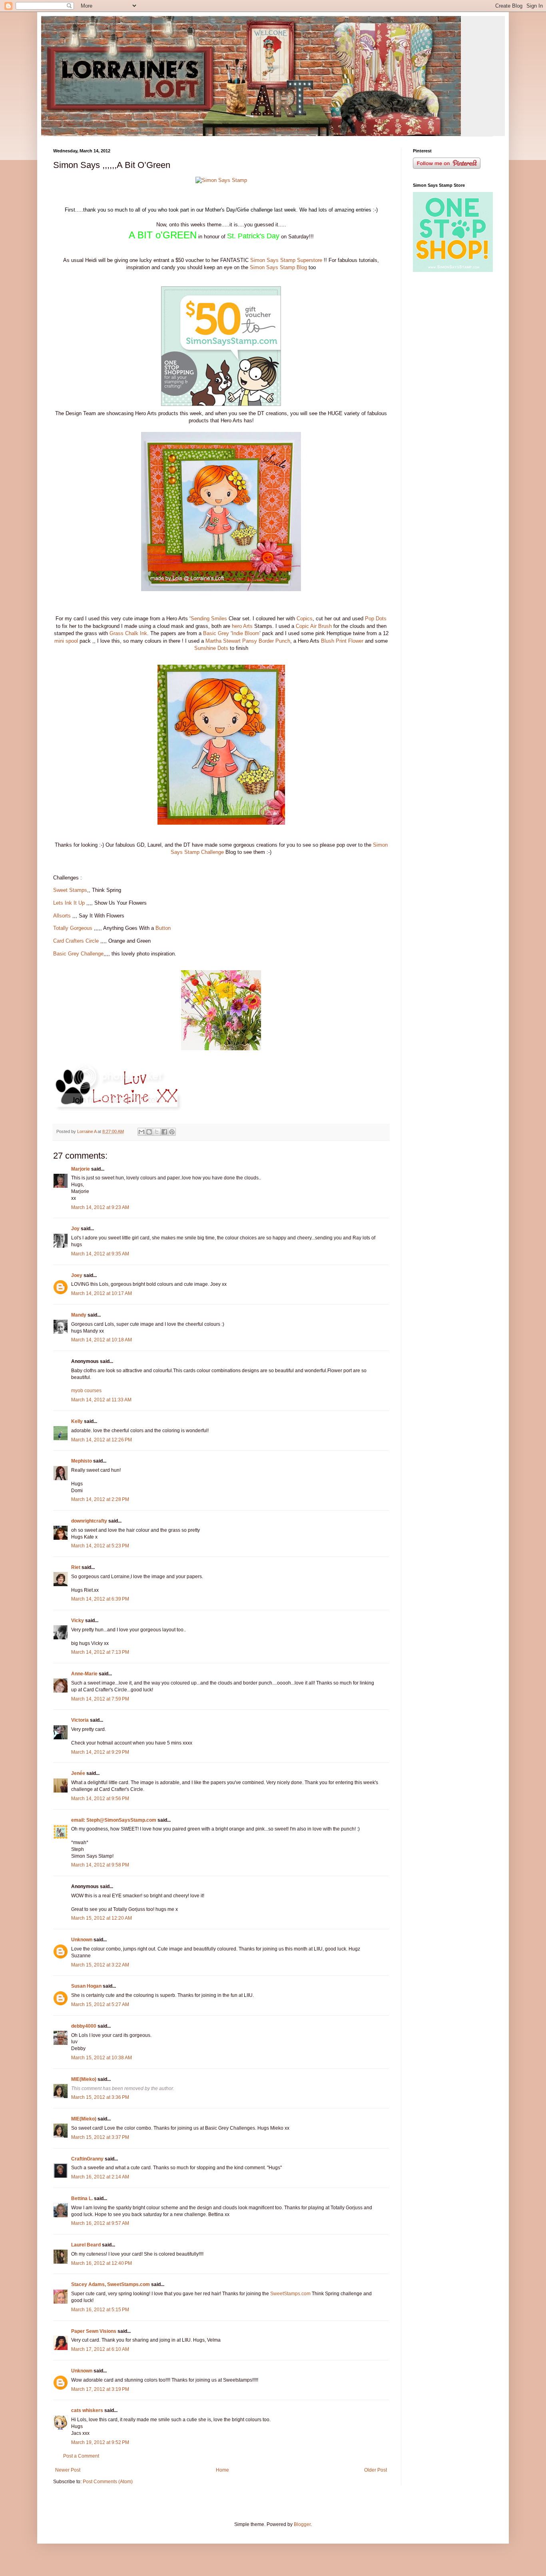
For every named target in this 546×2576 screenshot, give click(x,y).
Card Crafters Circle (76, 941)
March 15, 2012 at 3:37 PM (100, 2137)
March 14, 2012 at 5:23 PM (100, 1546)
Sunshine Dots (211, 648)
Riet (76, 1567)
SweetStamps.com (290, 2294)
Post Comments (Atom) (108, 2482)
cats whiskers (87, 2410)
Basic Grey (216, 633)
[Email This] (141, 1132)
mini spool (66, 641)
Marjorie (81, 1169)
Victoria (80, 1720)
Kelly (77, 1421)
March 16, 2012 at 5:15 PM (100, 2310)
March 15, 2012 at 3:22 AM (100, 1965)
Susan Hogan (86, 1986)
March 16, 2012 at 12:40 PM (102, 2263)
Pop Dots (376, 619)
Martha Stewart (223, 641)
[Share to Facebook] (164, 1132)
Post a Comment (81, 2456)
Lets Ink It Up (69, 903)
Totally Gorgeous (73, 928)
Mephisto (82, 1461)
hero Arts (242, 626)
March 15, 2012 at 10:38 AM (102, 2058)
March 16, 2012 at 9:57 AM (100, 2223)
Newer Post (68, 2470)
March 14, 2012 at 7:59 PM (100, 1699)
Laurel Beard (86, 2245)
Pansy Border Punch (266, 641)
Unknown (82, 1940)
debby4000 (84, 2026)
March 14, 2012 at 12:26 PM (102, 1440)
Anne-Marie (84, 1674)
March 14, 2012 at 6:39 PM (100, 1599)
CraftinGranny (87, 2159)
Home (222, 2470)
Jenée (78, 1773)
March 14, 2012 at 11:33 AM (101, 1400)
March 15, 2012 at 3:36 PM (100, 2097)
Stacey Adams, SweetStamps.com (111, 2284)
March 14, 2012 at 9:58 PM (100, 1865)
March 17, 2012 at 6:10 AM (100, 2349)
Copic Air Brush (314, 626)
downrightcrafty (89, 1521)
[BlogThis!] (149, 1132)
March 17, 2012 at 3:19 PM (100, 2389)
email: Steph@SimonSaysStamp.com (114, 1820)
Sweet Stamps (70, 890)
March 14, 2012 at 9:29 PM (100, 1752)
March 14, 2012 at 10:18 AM (102, 1340)
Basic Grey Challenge (78, 954)
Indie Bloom (246, 633)
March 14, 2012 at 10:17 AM (102, 1293)
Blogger (302, 2524)
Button (163, 928)
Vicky (78, 1621)
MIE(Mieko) (84, 2079)
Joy (75, 1229)
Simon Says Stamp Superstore (287, 260)
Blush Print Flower (342, 641)
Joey (77, 1275)
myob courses (86, 1391)
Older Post (376, 2470)
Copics (305, 619)
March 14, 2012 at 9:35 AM (100, 1254)
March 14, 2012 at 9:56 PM (100, 1799)
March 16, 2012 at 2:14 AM (100, 2177)
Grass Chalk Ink (128, 633)
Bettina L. (82, 2198)
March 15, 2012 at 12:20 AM (102, 1918)
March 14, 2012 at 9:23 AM (100, 1207)
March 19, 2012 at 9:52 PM (100, 2442)
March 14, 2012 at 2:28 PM (100, 1499)
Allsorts (62, 916)
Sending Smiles (209, 619)
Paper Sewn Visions (94, 2331)
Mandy (79, 1315)
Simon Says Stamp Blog (278, 267)
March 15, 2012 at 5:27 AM (100, 2004)
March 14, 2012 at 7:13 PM (100, 1652)
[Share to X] (157, 1132)
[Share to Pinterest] (172, 1132)
